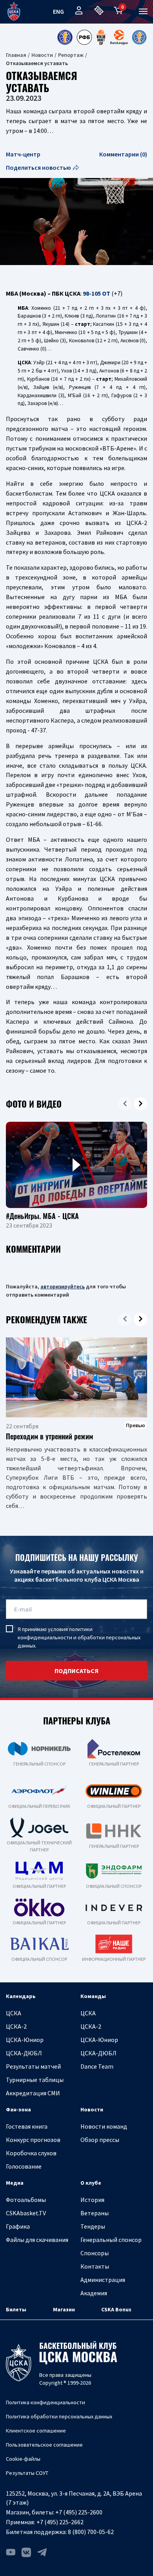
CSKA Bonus (116, 2309)
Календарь (21, 1996)
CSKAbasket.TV (26, 2213)
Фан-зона (18, 2109)
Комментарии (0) (123, 154)
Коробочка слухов (31, 2153)
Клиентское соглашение (36, 2431)
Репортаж (71, 55)
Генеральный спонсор (111, 2240)
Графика (18, 2226)
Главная (16, 55)
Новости (42, 55)
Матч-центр (23, 154)
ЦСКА (14, 2013)
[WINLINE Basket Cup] (101, 37)
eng (58, 11)
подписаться (76, 1671)
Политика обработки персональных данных (59, 2416)
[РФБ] (84, 37)
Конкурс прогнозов (33, 2140)
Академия (94, 2293)
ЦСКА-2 (16, 2026)
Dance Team (97, 2066)
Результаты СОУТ (27, 2473)
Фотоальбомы (26, 2200)
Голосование (24, 2166)
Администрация (103, 2280)
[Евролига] (119, 37)
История (92, 2200)
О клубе (91, 2183)
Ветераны (95, 2213)
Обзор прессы (100, 2140)
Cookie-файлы (23, 2459)
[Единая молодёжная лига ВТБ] (139, 37)
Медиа (15, 2183)
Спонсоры (95, 2253)
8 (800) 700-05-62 (91, 2532)
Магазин (64, 2309)
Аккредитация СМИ (33, 2093)
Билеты (16, 2309)
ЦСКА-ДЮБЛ (24, 2053)
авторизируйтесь (63, 1286)
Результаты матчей (33, 2066)
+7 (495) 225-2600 (79, 2512)
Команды (93, 1996)
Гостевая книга (27, 2126)
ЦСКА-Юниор (25, 2040)
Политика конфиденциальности (46, 2402)
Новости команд (104, 2126)
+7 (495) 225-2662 (60, 2522)
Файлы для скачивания (37, 2240)
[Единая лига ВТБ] (65, 37)
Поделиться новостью (38, 167)
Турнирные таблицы (35, 2080)
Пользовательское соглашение (44, 2445)
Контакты (95, 2266)
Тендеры (93, 2226)
